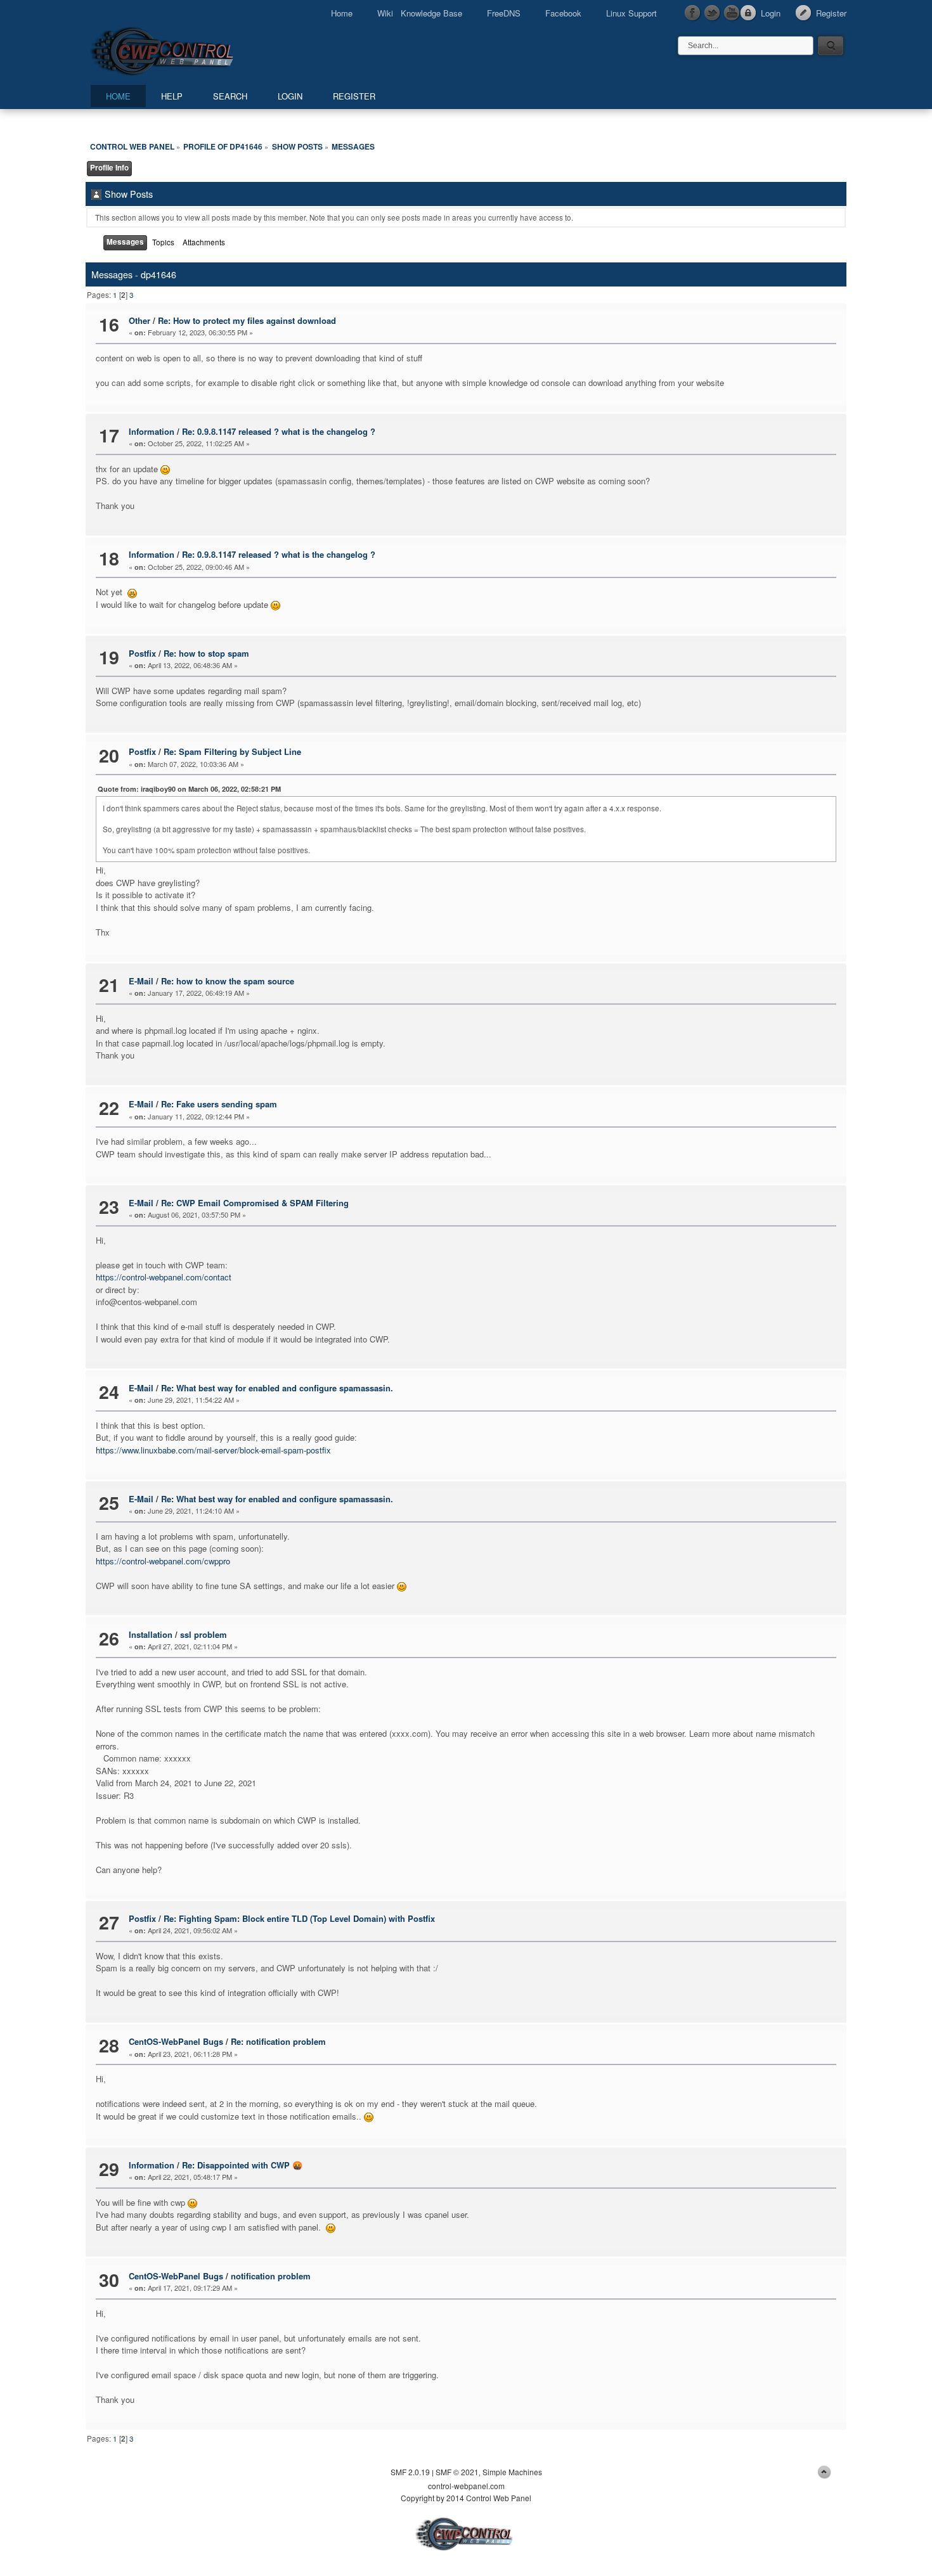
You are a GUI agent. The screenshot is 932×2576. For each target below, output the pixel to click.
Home (342, 13)
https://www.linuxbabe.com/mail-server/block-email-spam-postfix (213, 1450)
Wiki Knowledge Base (420, 13)
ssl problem (204, 1634)
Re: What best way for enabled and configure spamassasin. (277, 1388)
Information (152, 431)
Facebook (563, 13)
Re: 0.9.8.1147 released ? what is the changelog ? (279, 431)
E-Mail (141, 981)
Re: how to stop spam (206, 653)
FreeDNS (504, 13)
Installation (151, 1634)
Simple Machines (512, 2472)
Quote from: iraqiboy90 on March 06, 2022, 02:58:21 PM (189, 789)
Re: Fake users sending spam (219, 1104)
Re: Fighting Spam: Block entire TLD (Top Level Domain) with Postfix (299, 1918)
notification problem (271, 2276)
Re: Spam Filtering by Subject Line (232, 751)
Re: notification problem (278, 2041)
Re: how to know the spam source (228, 981)
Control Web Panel (190, 49)
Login (771, 13)
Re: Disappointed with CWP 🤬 (242, 2165)
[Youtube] (732, 13)
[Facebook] (693, 13)
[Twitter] (713, 13)
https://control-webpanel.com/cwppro (163, 1561)
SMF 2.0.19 (410, 2472)
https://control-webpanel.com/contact (164, 1277)
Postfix (142, 653)
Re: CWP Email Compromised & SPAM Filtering (255, 1203)
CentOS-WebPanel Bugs (176, 2041)
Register (831, 13)
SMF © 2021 (457, 2472)
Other (139, 320)
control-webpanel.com (466, 2486)
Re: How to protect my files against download (247, 320)
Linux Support (631, 13)
